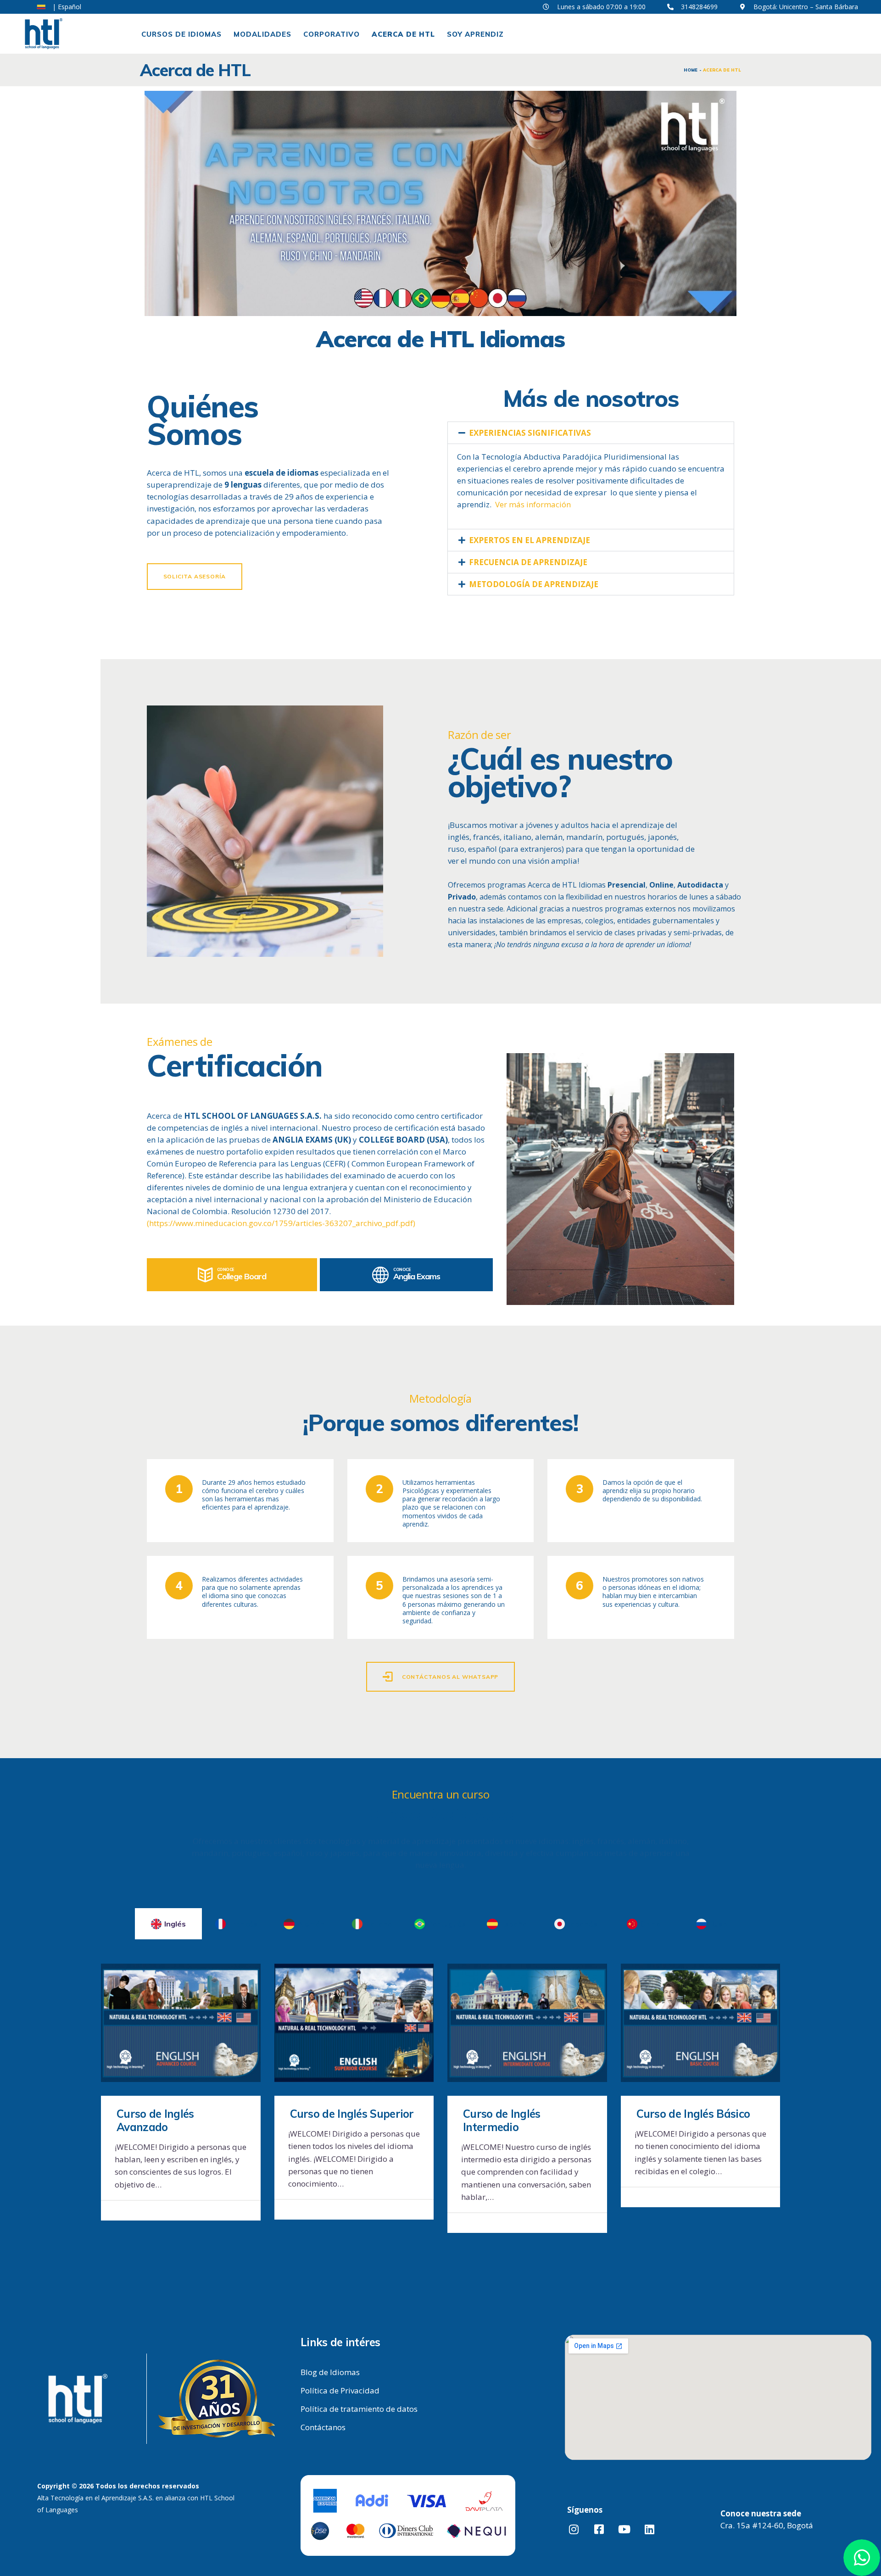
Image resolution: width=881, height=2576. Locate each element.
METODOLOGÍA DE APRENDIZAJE (534, 584)
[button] (591, 433)
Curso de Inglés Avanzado (155, 2121)
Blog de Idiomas (330, 2372)
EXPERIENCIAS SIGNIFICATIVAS (530, 433)
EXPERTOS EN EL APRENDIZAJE (530, 540)
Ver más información (533, 504)
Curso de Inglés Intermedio (502, 2121)
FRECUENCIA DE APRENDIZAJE (528, 562)
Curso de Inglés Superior (352, 2114)
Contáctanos (323, 2427)
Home (691, 70)
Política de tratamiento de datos (359, 2409)
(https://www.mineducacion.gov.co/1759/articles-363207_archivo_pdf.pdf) (281, 1223)
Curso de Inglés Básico (693, 2114)
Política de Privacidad (340, 2390)
